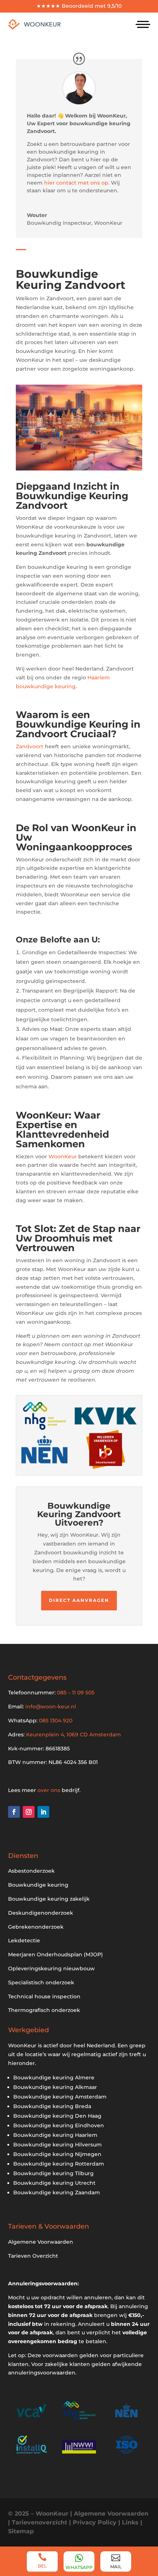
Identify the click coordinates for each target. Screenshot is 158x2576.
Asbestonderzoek (31, 1871)
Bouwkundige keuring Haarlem (55, 2135)
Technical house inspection (44, 1996)
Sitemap (21, 2531)
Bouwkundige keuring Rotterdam (59, 2164)
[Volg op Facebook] (14, 1812)
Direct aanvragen (79, 1600)
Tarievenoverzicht (39, 2522)
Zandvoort (30, 746)
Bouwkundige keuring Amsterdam (60, 2097)
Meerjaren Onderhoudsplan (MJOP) (55, 1954)
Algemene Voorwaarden (41, 2242)
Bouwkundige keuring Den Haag (57, 2116)
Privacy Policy (95, 2522)
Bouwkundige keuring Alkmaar (55, 2087)
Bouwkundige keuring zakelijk (49, 1899)
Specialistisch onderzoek (41, 1982)
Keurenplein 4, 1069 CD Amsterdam (73, 1735)
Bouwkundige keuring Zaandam (57, 2192)
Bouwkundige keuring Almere (54, 2078)
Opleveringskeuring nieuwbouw (51, 1968)
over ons (49, 1790)
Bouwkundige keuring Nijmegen (57, 2154)
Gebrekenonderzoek (36, 1927)
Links (130, 2522)
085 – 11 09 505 (76, 1693)
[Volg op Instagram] (29, 1812)
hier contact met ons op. (78, 183)
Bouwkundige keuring (38, 1885)
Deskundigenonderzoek (41, 1913)
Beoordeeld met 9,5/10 (92, 6)
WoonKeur (63, 1156)
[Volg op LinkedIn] (43, 1812)
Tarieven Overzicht (33, 2256)
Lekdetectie (24, 1940)
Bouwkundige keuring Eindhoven (59, 2125)
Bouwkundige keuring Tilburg (53, 2173)
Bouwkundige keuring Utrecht (54, 2183)
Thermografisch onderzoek (44, 2010)
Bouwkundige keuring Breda (52, 2106)
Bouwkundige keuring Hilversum (58, 2145)
